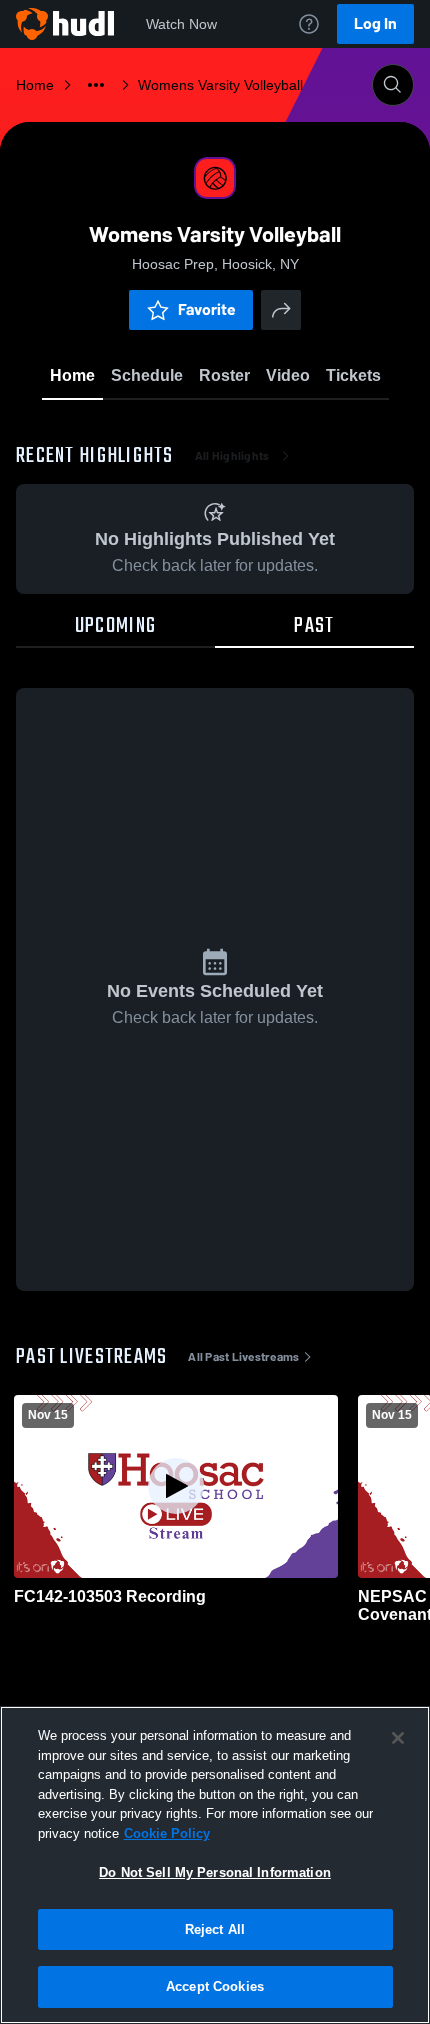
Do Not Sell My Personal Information (215, 1872)
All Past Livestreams (243, 1357)
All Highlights (232, 456)
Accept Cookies (215, 1986)
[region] (215, 1865)
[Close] (398, 1738)
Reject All (215, 1929)
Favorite (207, 309)
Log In (375, 23)
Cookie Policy (167, 1833)
